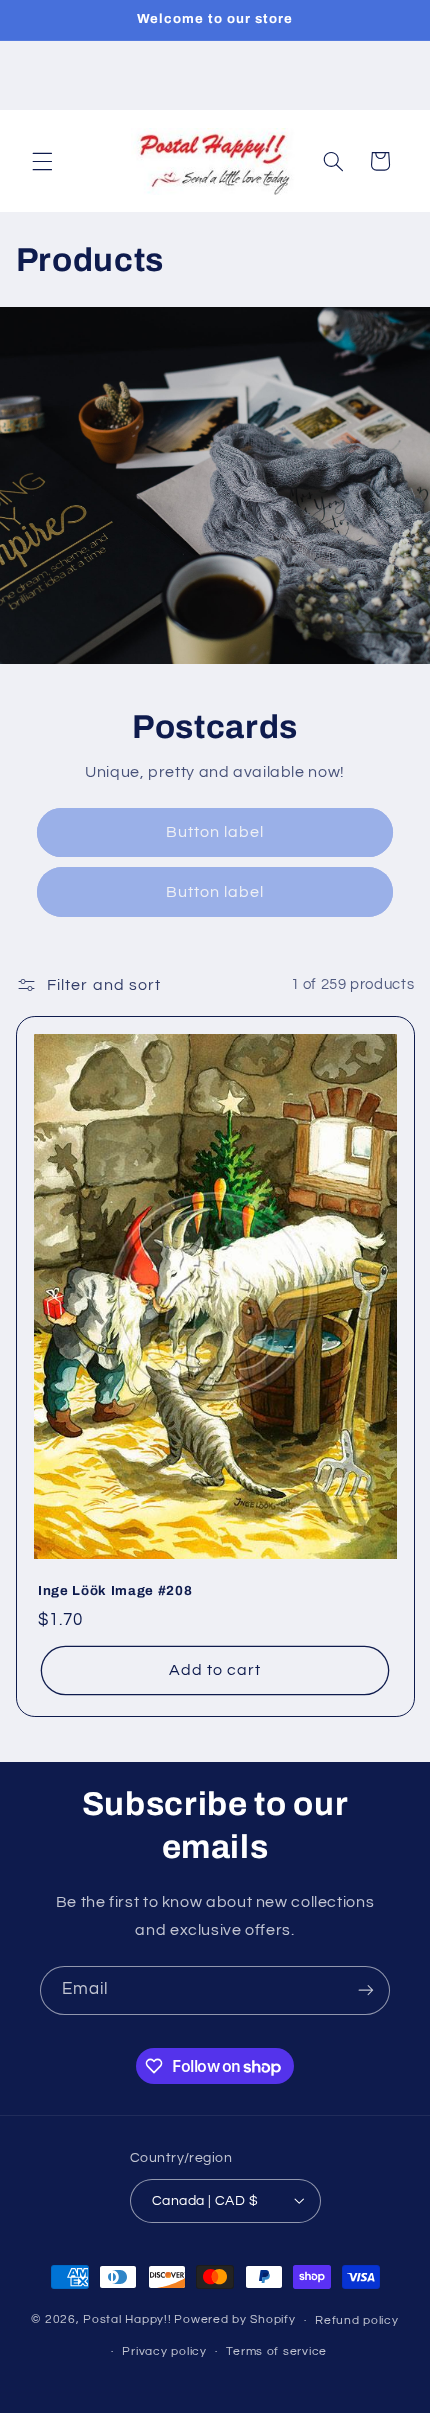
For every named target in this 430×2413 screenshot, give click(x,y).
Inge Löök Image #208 (115, 1590)
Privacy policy (164, 2351)
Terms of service (276, 2351)
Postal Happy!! (127, 2320)
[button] (42, 161)
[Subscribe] (366, 1990)
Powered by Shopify (234, 2320)
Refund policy (357, 2320)
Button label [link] (215, 832)
